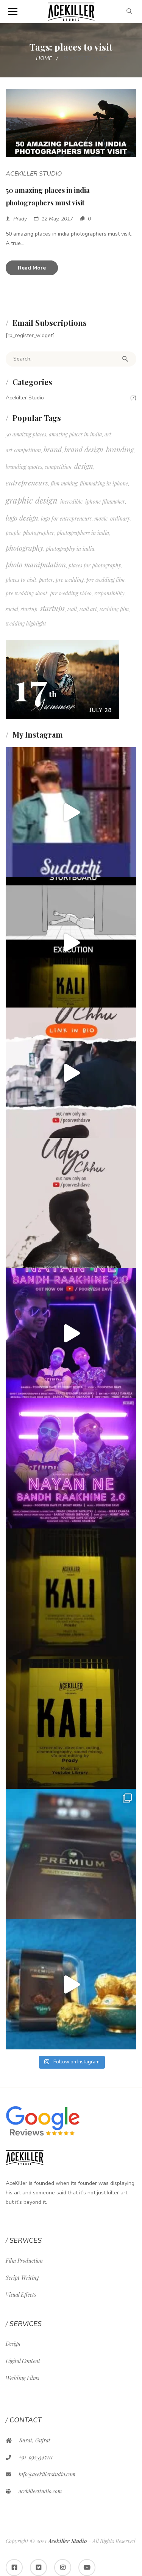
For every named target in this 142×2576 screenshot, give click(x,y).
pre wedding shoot (27, 593)
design (84, 466)
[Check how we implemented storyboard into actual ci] (71, 942)
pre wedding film (105, 580)
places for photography (95, 565)
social (12, 609)
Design (13, 2344)
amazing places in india (75, 434)
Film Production (24, 2261)
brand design (84, 449)
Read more (32, 268)
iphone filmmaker (105, 501)
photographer (39, 533)
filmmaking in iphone (104, 483)
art (108, 434)
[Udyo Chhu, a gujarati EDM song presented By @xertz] (71, 1203)
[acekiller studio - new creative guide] (71, 11)
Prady (20, 219)
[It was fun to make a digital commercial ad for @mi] (71, 1984)
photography (24, 548)
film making (64, 483)
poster (46, 580)
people (13, 533)
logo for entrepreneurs (66, 518)
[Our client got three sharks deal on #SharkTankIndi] (71, 812)
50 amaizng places (26, 434)
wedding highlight (26, 623)
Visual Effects (21, 2295)
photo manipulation (36, 565)
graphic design (32, 500)
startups (52, 608)
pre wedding (70, 580)
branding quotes (24, 467)
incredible (71, 501)
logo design (22, 518)
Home (44, 58)
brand (53, 449)
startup (29, 609)
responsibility (109, 593)
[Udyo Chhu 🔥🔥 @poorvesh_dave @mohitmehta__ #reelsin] (71, 1073)
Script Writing (22, 2278)
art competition (23, 450)
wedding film (114, 609)
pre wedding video (71, 593)
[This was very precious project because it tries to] (71, 1724)
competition (58, 467)
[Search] (125, 359)
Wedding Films (22, 2378)
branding (120, 449)
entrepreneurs (27, 483)
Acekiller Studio (34, 174)
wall (72, 609)
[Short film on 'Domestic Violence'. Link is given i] (71, 1594)
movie (101, 518)
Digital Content (23, 2361)
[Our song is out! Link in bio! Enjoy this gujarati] (71, 1333)
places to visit (21, 580)
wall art (88, 609)
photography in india (70, 549)
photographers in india (83, 533)
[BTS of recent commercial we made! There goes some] (71, 1854)
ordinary (120, 518)
